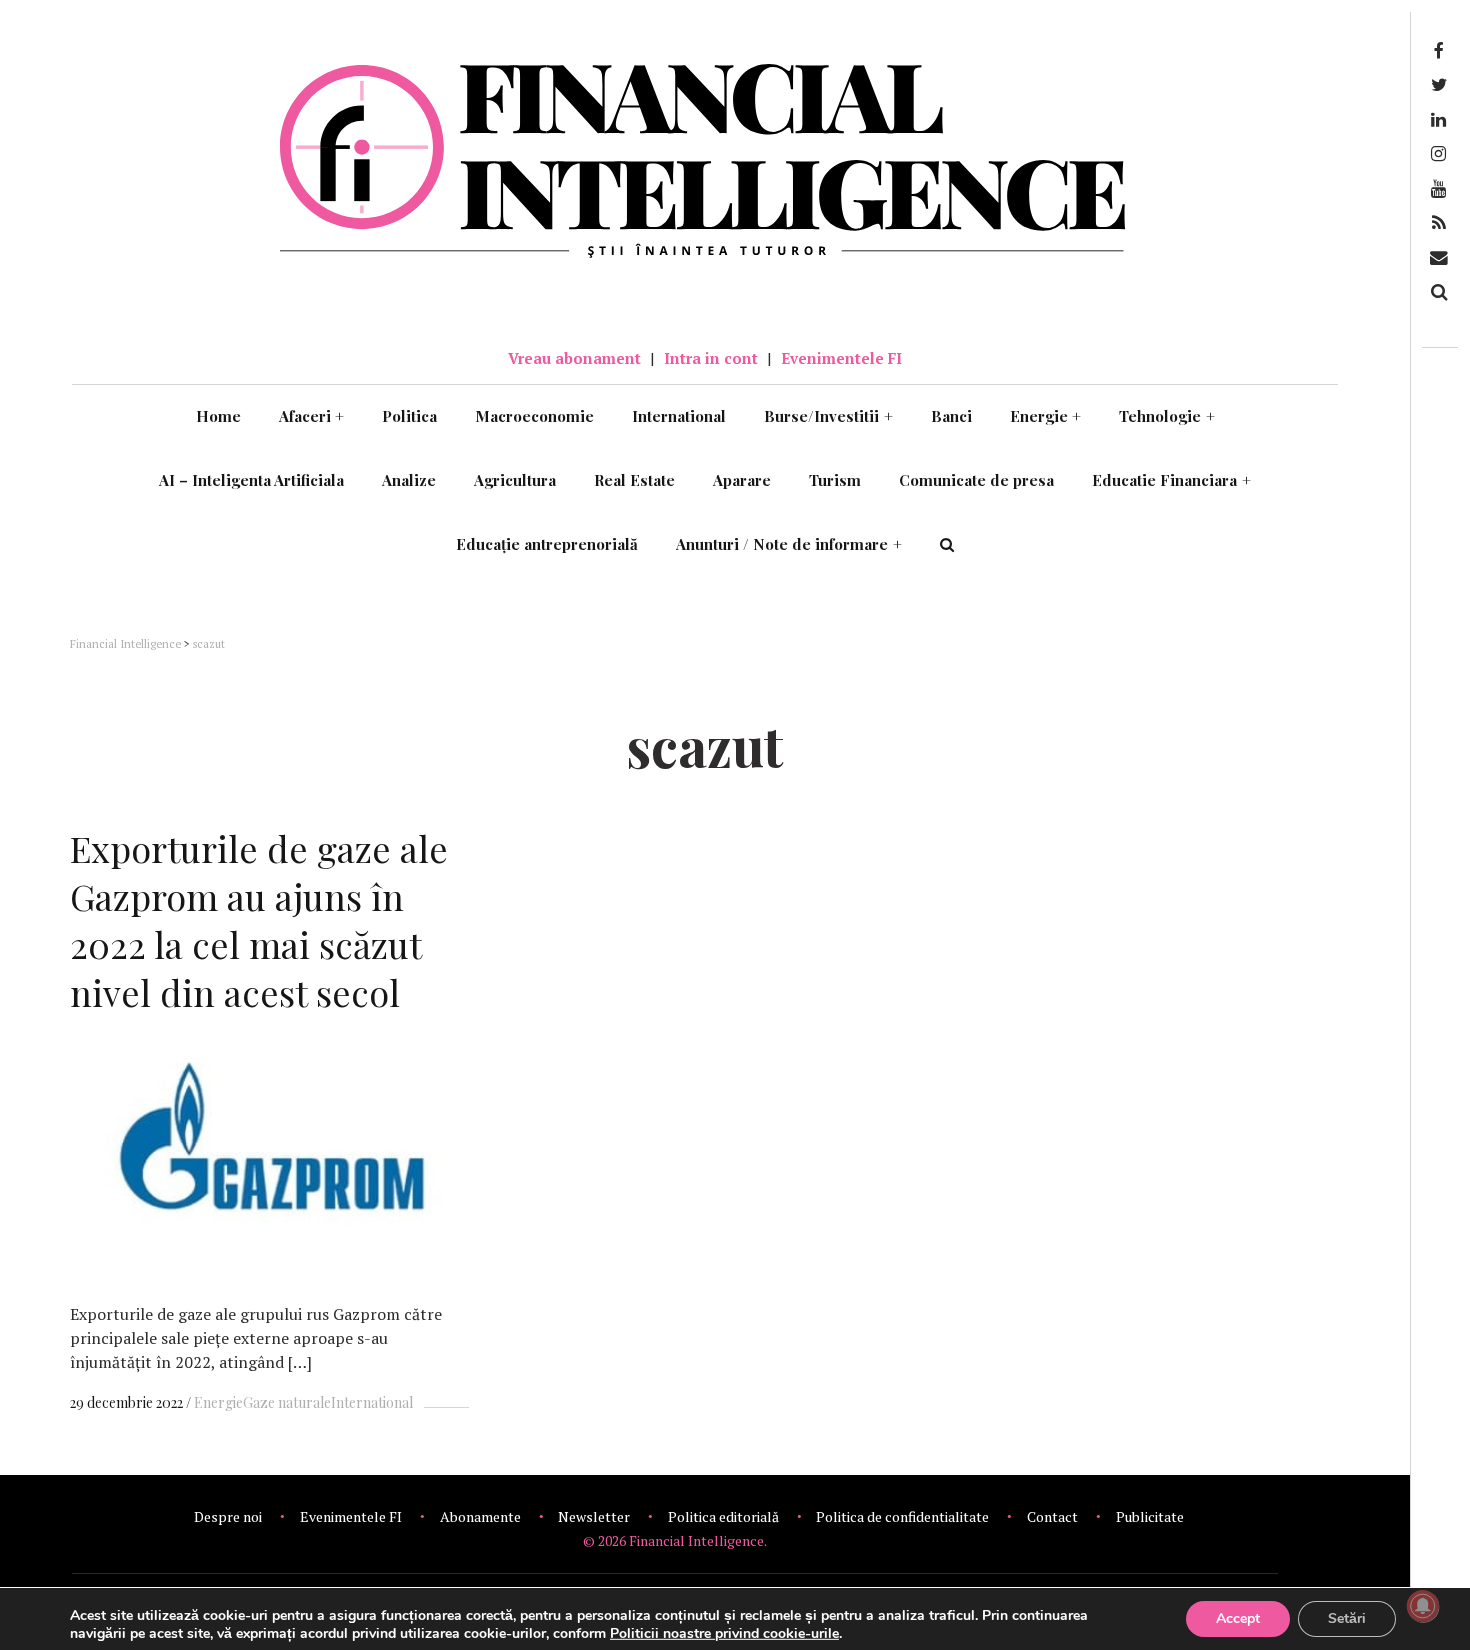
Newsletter (594, 1516)
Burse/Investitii (828, 416)
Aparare (742, 480)
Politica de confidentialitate (902, 1516)
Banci (951, 416)
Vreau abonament (574, 358)
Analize (409, 480)
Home (218, 416)
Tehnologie (1167, 416)
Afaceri (312, 416)
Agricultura (515, 480)
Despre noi (228, 1516)
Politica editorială (723, 1516)
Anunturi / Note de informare (789, 544)
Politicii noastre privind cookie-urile (724, 1633)
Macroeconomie (534, 416)
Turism (835, 480)
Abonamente (480, 1516)
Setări (1347, 1618)
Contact (1052, 1516)
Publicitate (1150, 1516)
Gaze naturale (287, 1402)
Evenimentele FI (841, 358)
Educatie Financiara (1171, 480)
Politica (409, 416)
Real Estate (634, 480)
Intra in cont (711, 358)
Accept (1238, 1618)
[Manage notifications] (1423, 1606)
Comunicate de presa (976, 480)
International (679, 416)
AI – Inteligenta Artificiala (251, 480)
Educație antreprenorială (547, 544)
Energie (1046, 416)
